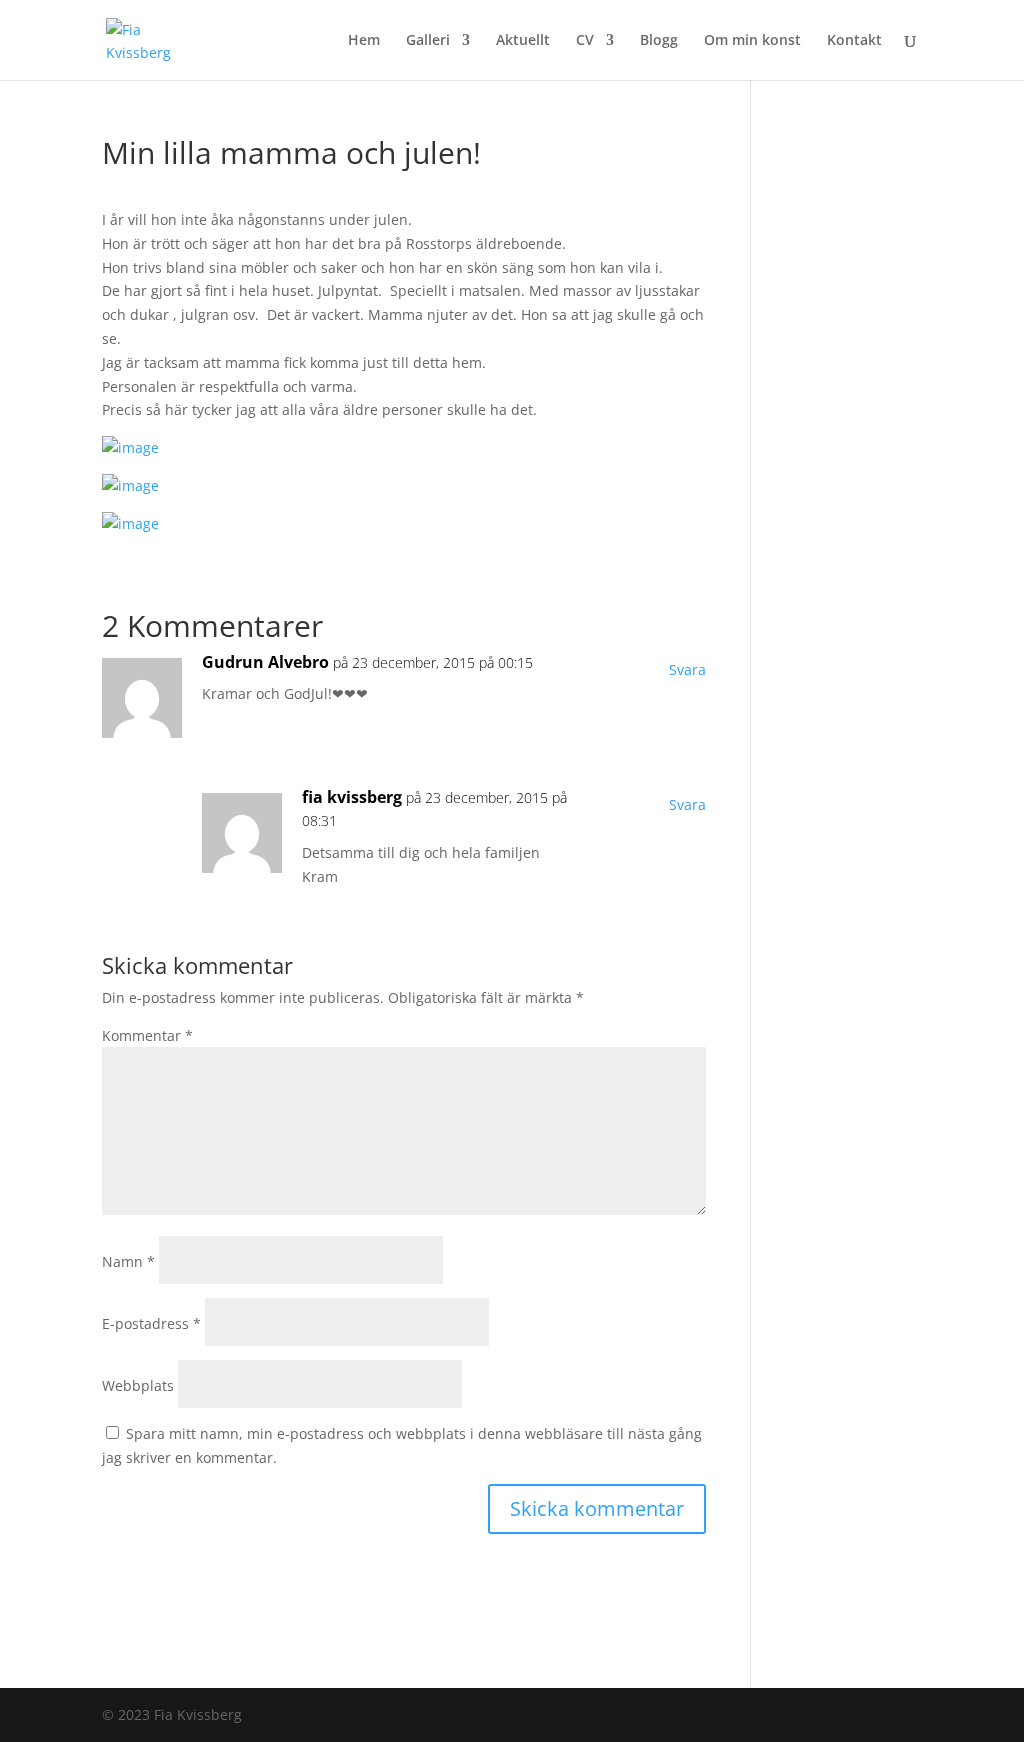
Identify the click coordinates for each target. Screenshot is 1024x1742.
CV (585, 41)
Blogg (659, 41)
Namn (128, 1261)
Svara (687, 669)
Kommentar (147, 1035)
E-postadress (151, 1323)
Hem (364, 41)
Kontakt (854, 41)
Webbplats (138, 1385)
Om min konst (752, 41)
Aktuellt (523, 41)
